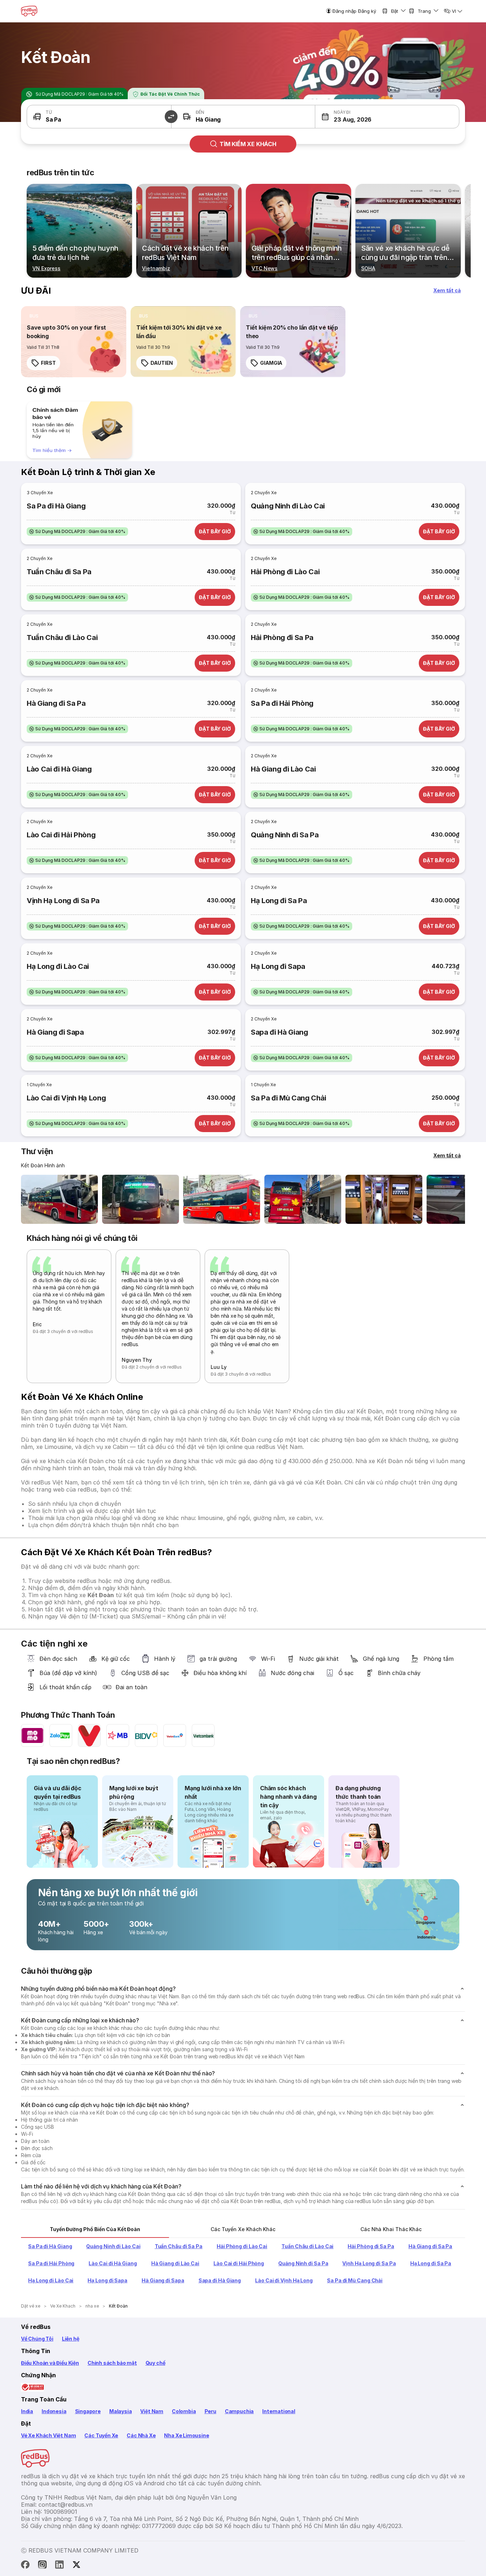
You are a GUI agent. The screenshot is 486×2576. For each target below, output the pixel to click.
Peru (210, 2411)
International (279, 2411)
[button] (171, 117)
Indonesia (54, 2411)
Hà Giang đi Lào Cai (283, 769)
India (27, 2411)
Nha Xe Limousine (186, 2435)
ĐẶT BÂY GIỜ (215, 531)
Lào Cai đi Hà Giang (59, 769)
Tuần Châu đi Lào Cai (62, 638)
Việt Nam (152, 2411)
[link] (74, 342)
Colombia (184, 2411)
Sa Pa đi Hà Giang (56, 506)
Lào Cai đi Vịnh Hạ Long (66, 1098)
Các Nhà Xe (141, 2435)
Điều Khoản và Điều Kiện (50, 2363)
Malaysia (121, 2411)
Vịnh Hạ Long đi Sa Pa (63, 901)
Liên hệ (71, 2339)
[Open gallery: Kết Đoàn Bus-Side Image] (222, 1199)
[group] (79, 430)
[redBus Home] (29, 11)
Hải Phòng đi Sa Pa (282, 638)
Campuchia (239, 2411)
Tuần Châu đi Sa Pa (59, 572)
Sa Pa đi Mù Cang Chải (289, 1098)
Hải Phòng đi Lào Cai (285, 572)
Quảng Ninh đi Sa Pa (285, 835)
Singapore (88, 2411)
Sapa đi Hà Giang (279, 1032)
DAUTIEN (162, 363)
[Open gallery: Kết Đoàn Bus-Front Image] (59, 1199)
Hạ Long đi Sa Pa (279, 901)
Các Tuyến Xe (101, 2435)
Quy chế (155, 2363)
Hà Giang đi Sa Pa (56, 703)
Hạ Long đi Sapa (278, 966)
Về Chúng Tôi (37, 2339)
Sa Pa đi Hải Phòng (282, 703)
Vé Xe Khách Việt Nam (48, 2435)
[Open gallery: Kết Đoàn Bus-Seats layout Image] (384, 1199)
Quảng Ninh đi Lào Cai (288, 506)
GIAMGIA (271, 363)
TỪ (49, 112)
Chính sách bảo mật (112, 2363)
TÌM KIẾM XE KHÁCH (248, 144)
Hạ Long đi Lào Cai (58, 966)
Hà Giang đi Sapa (55, 1032)
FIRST (48, 363)
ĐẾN (200, 112)
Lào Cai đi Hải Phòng (61, 835)
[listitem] (34, 316)
